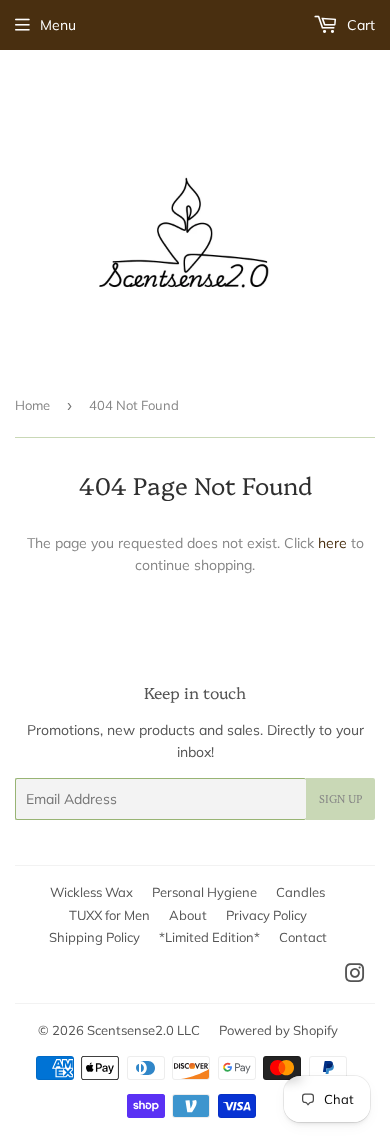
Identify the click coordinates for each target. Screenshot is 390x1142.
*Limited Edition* (209, 937)
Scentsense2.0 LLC (143, 1030)
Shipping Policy (94, 937)
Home (32, 405)
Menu (58, 25)
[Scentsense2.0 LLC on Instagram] (355, 976)
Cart (359, 25)
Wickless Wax (91, 892)
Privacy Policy (266, 915)
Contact (303, 937)
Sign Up (340, 799)
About (188, 915)
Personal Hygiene (204, 892)
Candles (300, 892)
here (332, 543)
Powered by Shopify (278, 1030)
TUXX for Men (109, 915)
